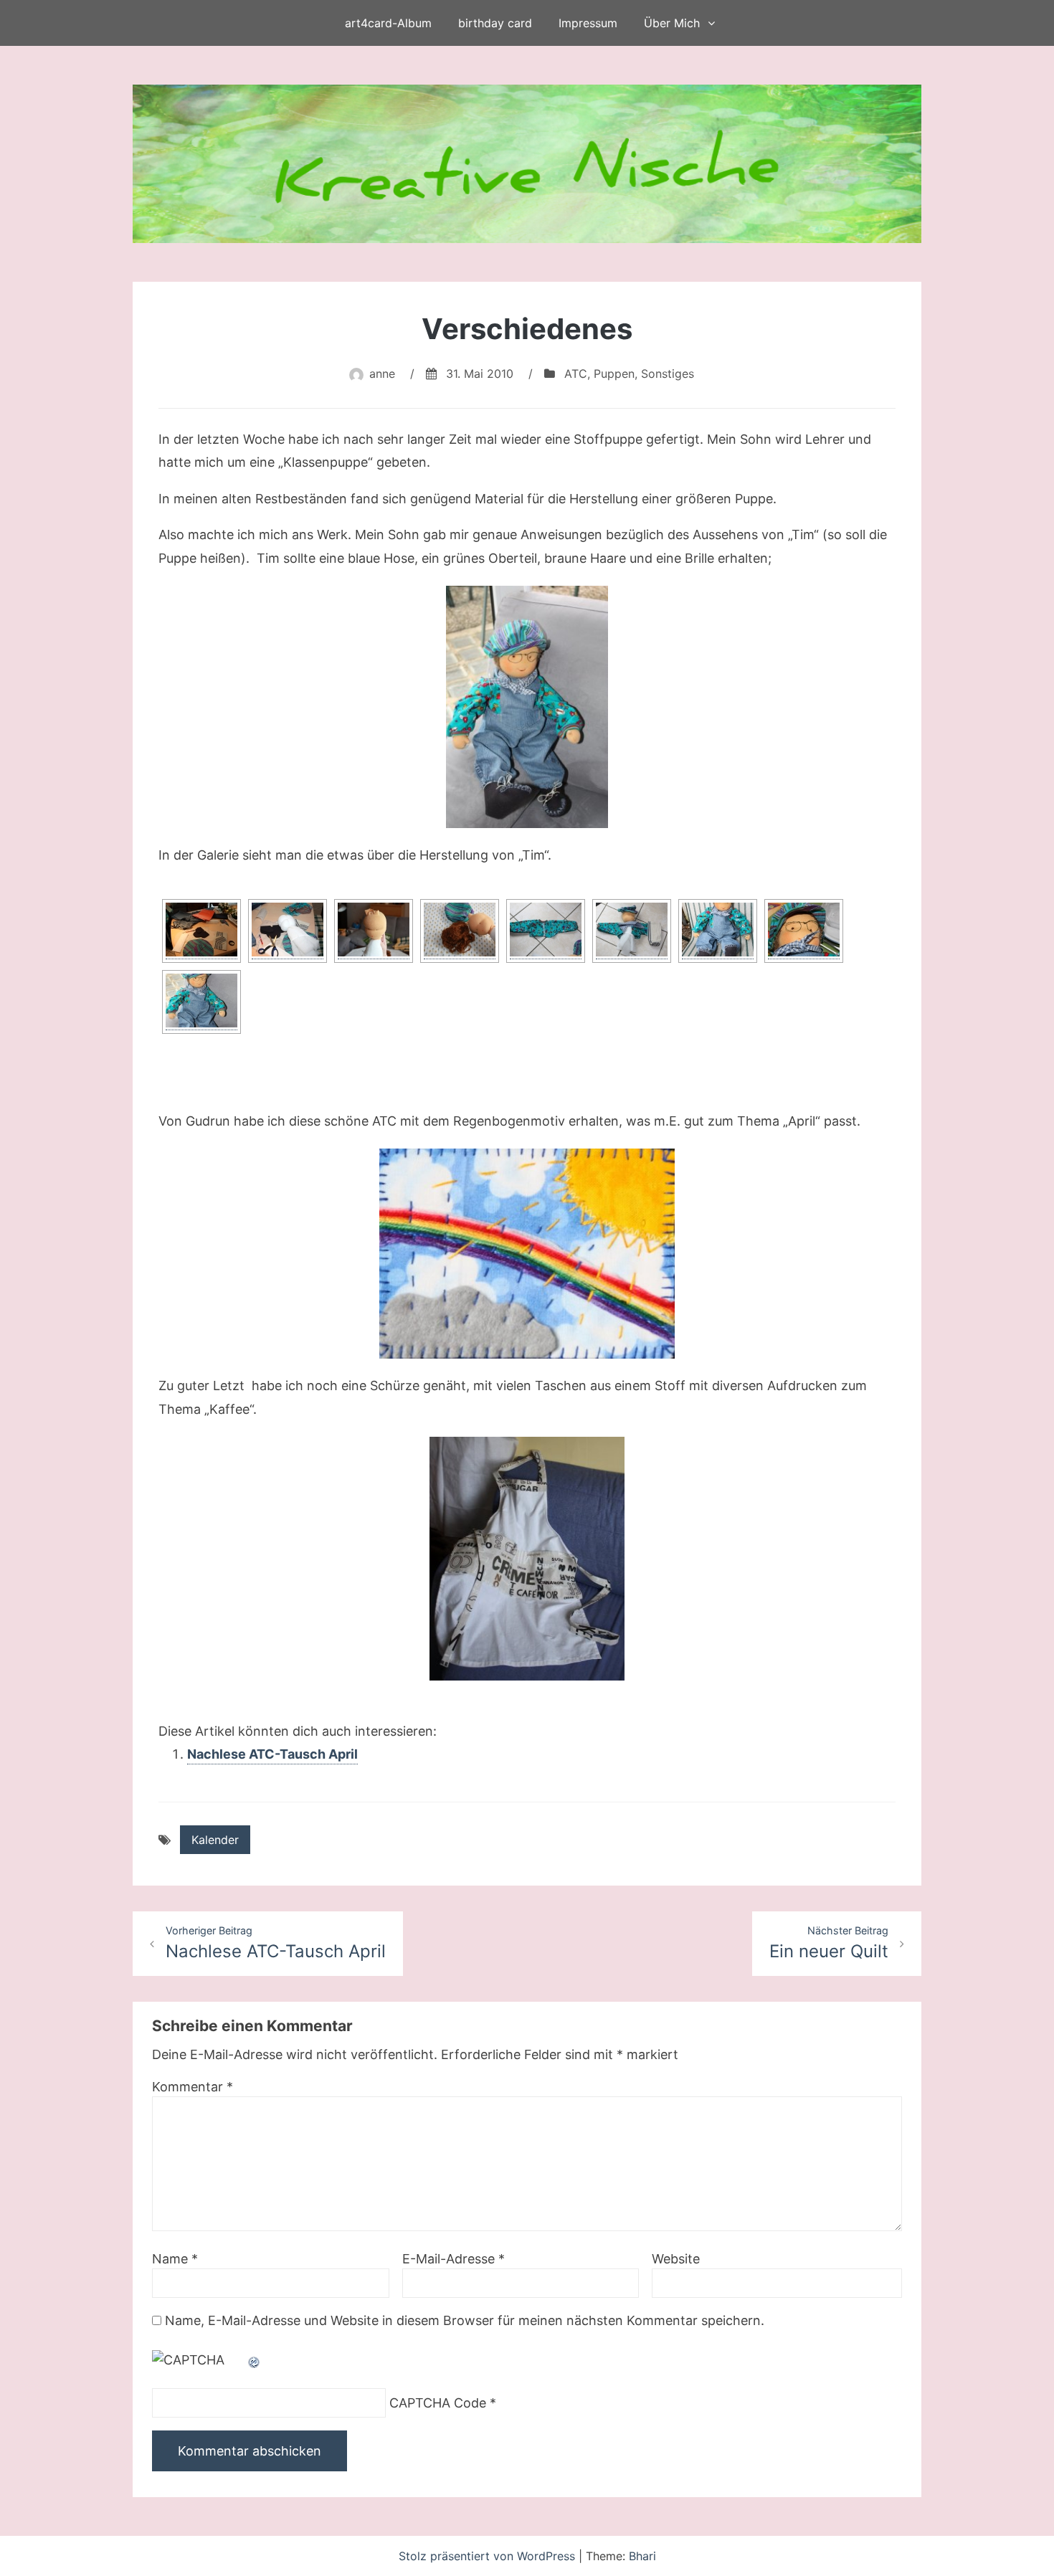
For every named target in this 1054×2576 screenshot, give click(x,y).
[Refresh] (255, 2360)
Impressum (588, 23)
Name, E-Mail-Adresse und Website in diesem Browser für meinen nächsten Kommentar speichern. (465, 2320)
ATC (576, 374)
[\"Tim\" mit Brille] (804, 931)
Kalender (215, 1840)
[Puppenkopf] (374, 931)
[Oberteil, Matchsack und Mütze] (632, 931)
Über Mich (672, 23)
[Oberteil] (546, 931)
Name (175, 2259)
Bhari (642, 2556)
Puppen (614, 374)
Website (676, 2259)
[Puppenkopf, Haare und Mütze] (460, 931)
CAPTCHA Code (438, 2403)
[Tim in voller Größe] (527, 707)
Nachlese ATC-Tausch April (272, 1754)
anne (382, 374)
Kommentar (193, 2087)
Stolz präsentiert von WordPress (489, 2556)
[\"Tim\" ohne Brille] (718, 931)
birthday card (495, 23)
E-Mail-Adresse (454, 2259)
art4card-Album (388, 23)
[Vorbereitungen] (201, 931)
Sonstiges (668, 374)
